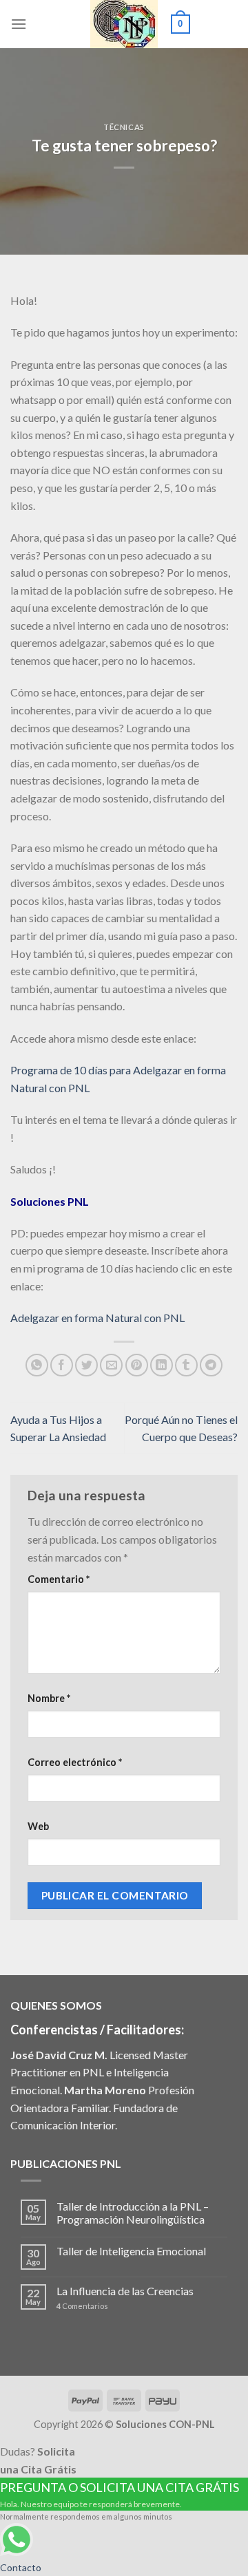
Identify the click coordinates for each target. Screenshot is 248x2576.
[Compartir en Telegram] (211, 1365)
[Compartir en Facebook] (62, 1365)
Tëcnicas (124, 127)
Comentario (59, 1579)
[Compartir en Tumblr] (186, 1365)
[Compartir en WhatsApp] (37, 1365)
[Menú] (19, 24)
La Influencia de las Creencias (125, 2291)
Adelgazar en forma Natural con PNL (97, 1318)
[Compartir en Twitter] (86, 1365)
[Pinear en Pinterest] (137, 1365)
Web (38, 1826)
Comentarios (82, 2306)
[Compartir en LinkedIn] (162, 1365)
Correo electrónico (75, 1762)
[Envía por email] (111, 1365)
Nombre (49, 1698)
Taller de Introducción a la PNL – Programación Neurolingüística (133, 2213)
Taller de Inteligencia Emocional (131, 2251)
